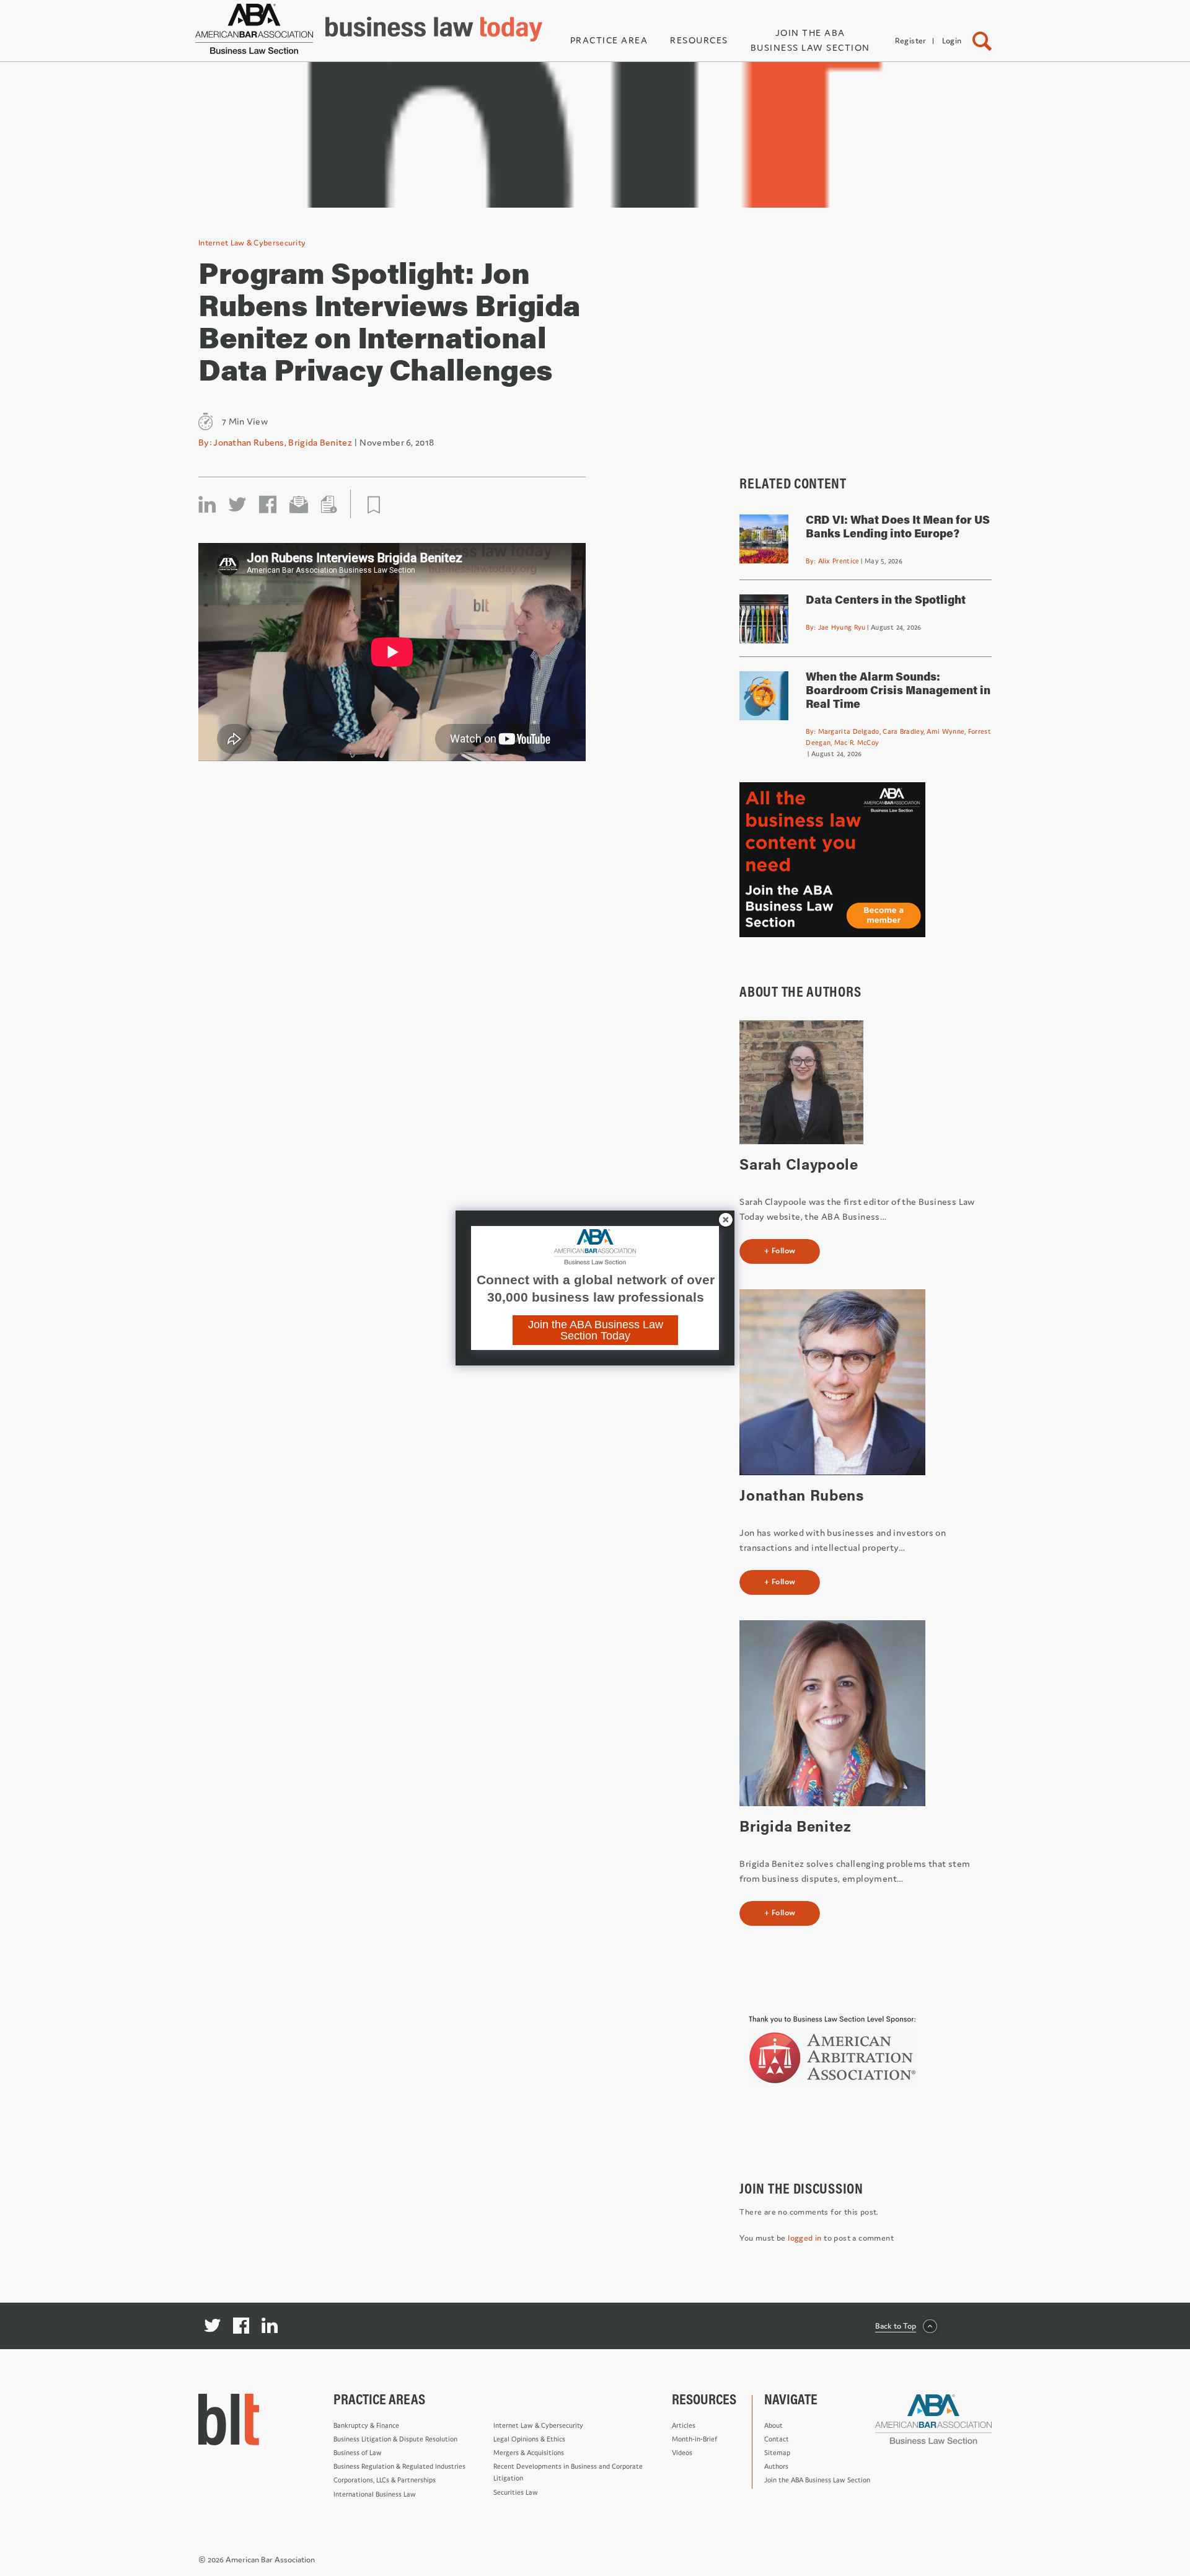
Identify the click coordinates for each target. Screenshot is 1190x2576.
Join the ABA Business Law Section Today (596, 1330)
